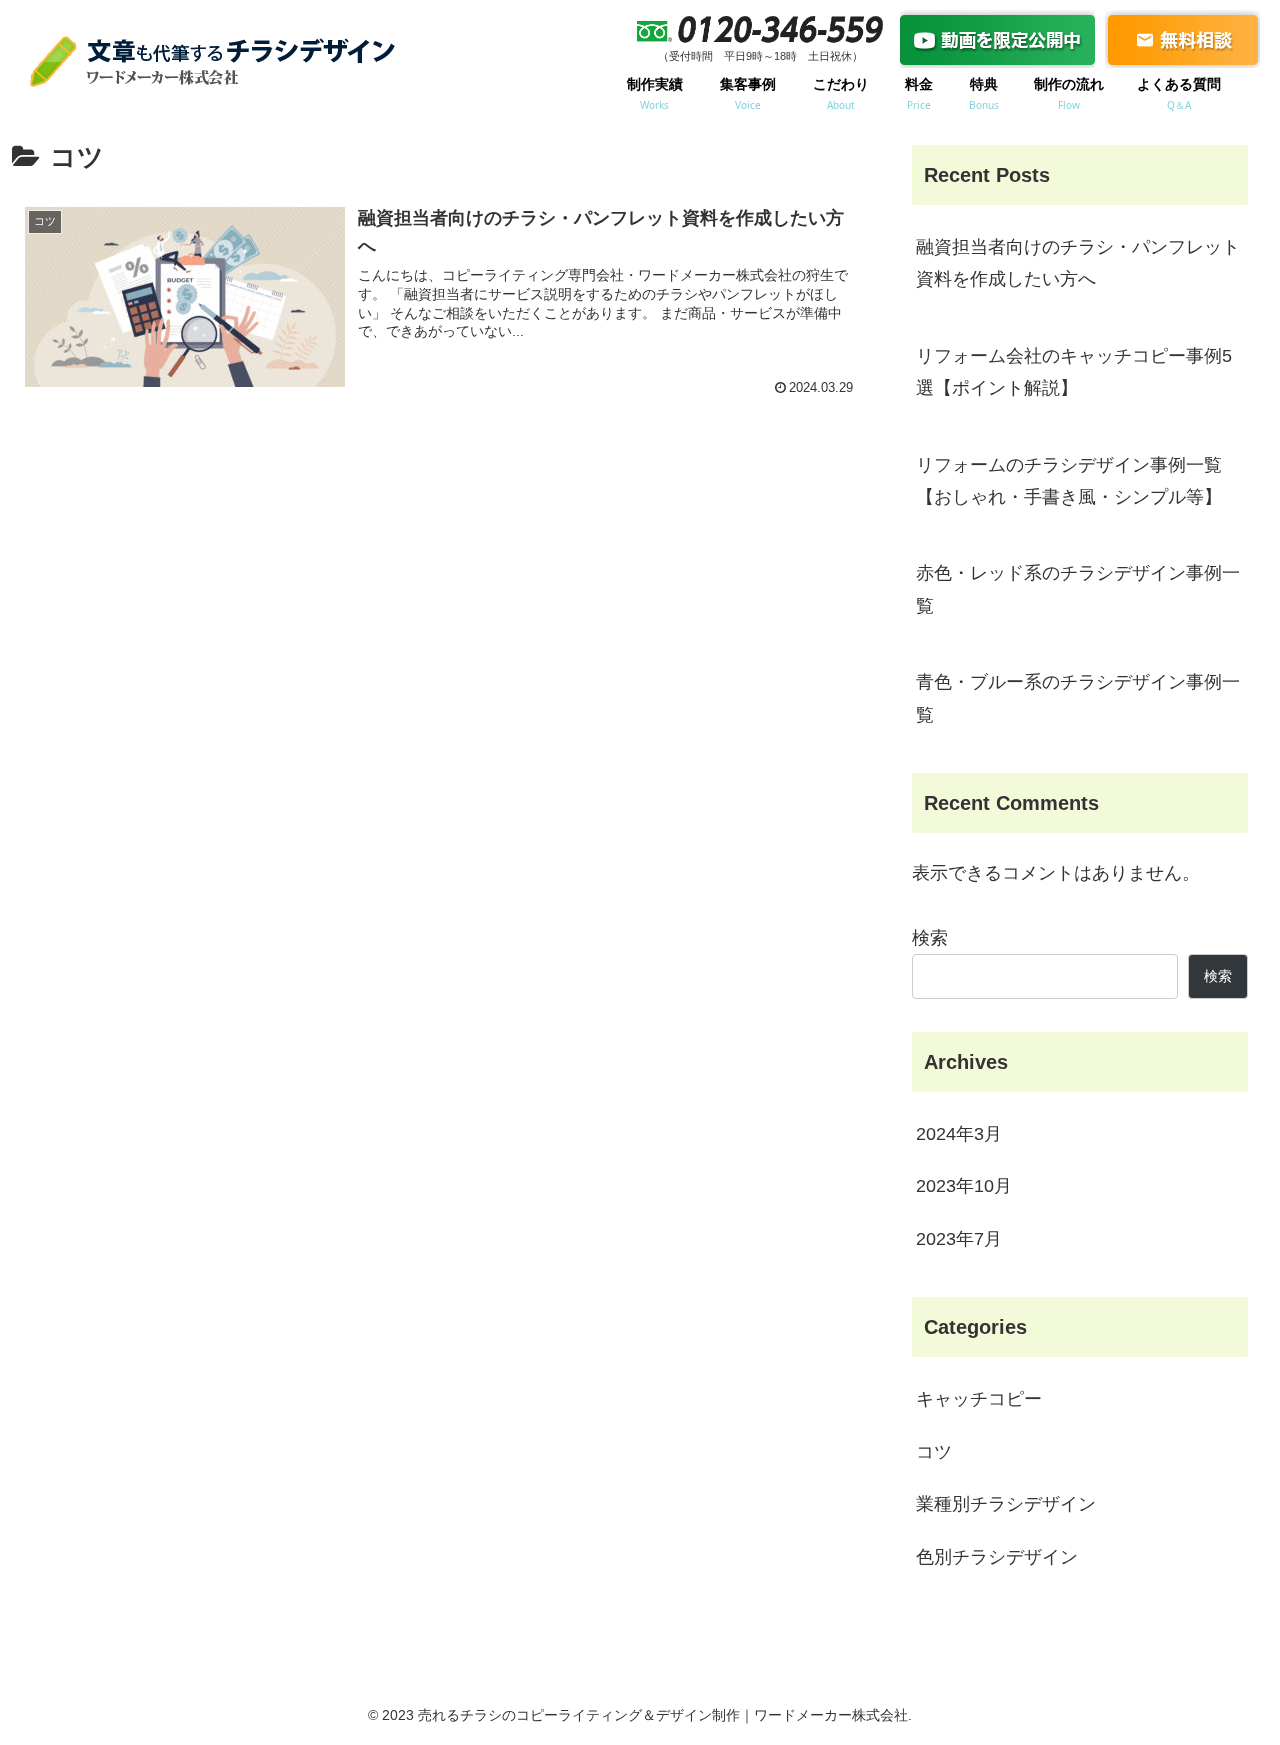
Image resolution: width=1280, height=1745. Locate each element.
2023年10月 (964, 1186)
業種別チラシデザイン (1006, 1504)
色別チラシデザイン (997, 1557)
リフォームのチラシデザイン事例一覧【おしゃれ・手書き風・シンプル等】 (1069, 481)
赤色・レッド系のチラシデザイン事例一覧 (1078, 589)
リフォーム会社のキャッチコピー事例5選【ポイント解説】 (1074, 372)
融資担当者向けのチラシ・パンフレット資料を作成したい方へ (1078, 263)
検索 (930, 938)
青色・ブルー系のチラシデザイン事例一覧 (1078, 698)
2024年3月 (959, 1134)
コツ (934, 1452)
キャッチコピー (979, 1399)
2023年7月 (959, 1239)
